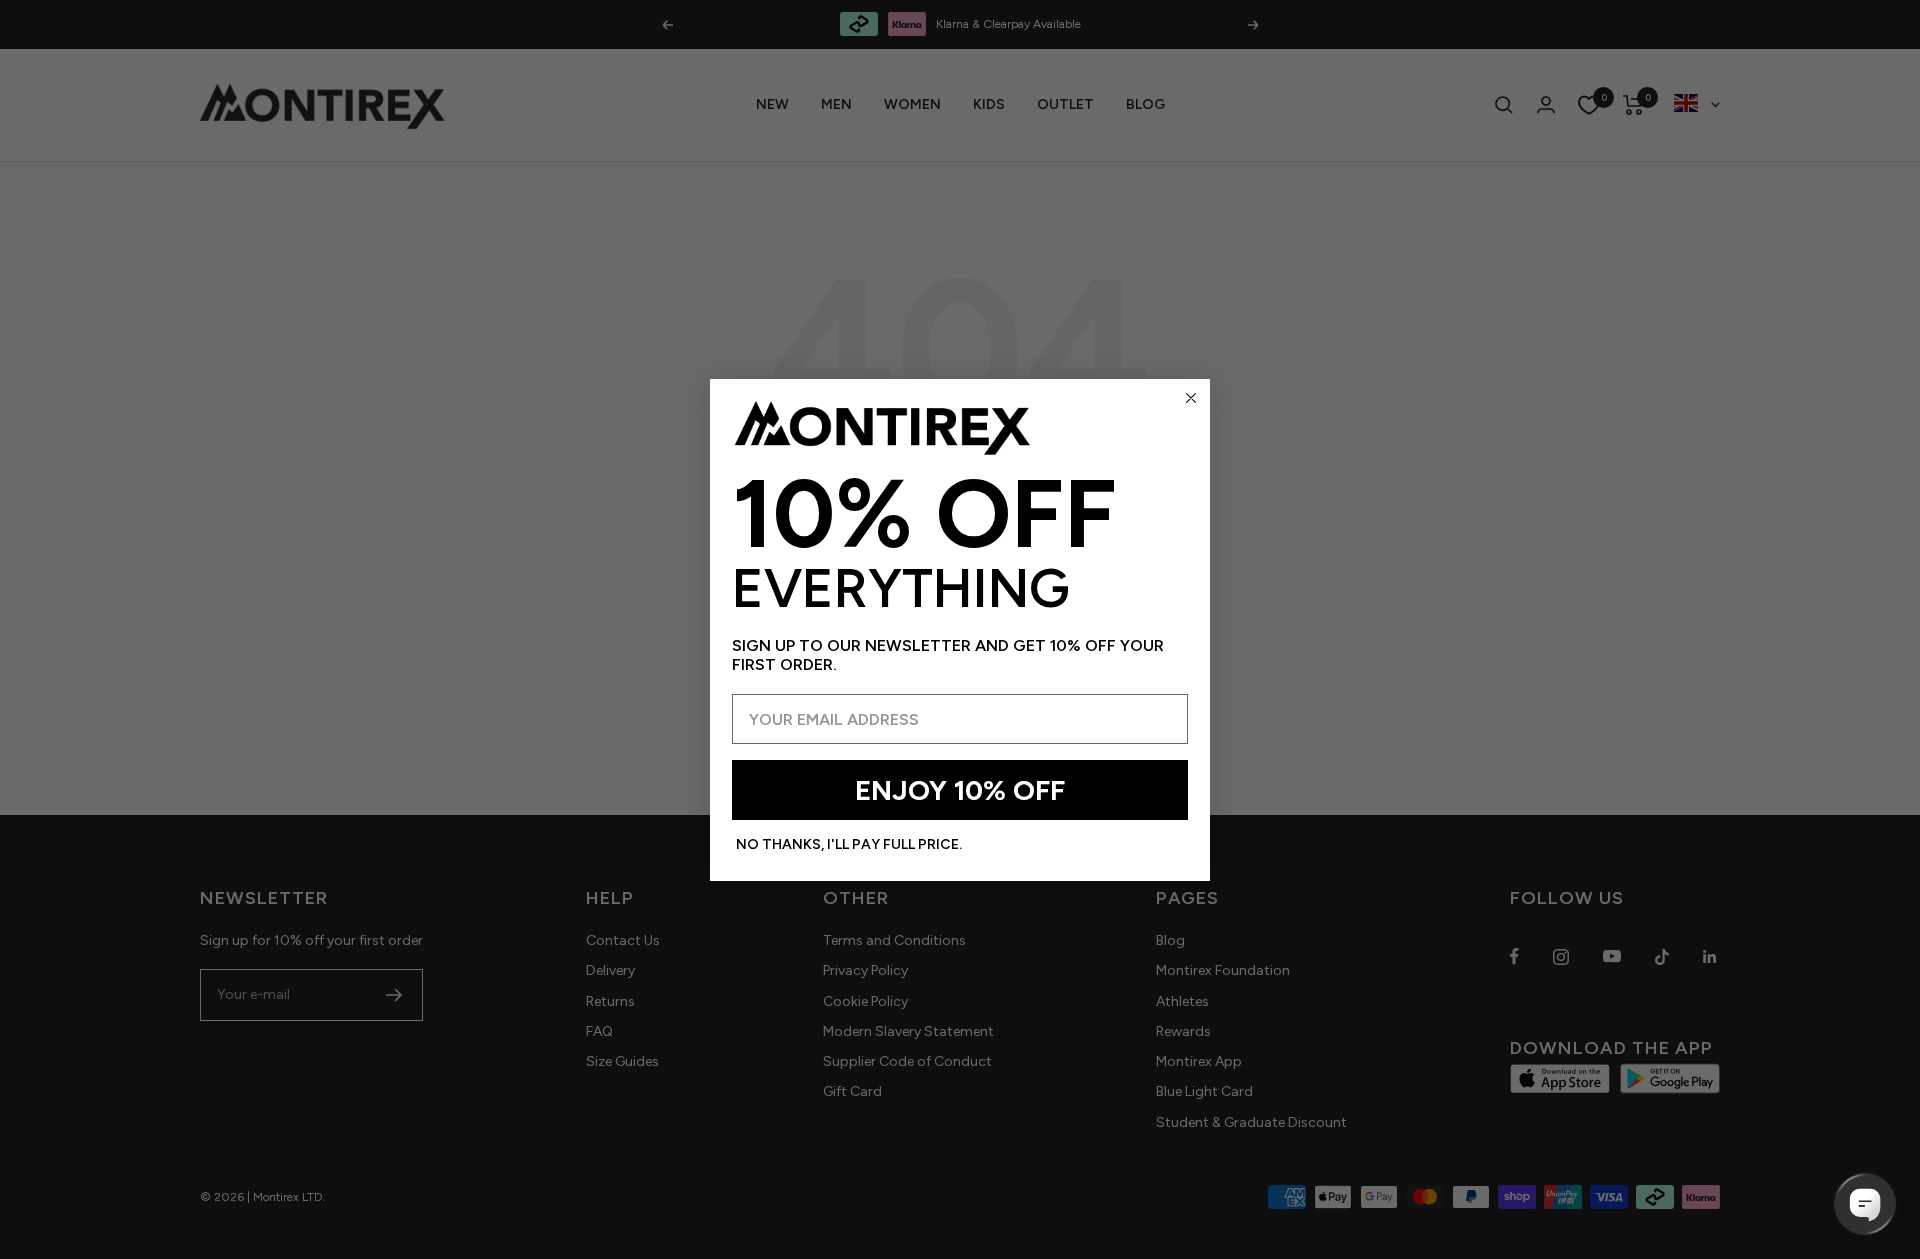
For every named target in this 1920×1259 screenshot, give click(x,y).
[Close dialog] (1191, 398)
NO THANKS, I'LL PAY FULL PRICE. (849, 844)
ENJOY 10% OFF (960, 790)
